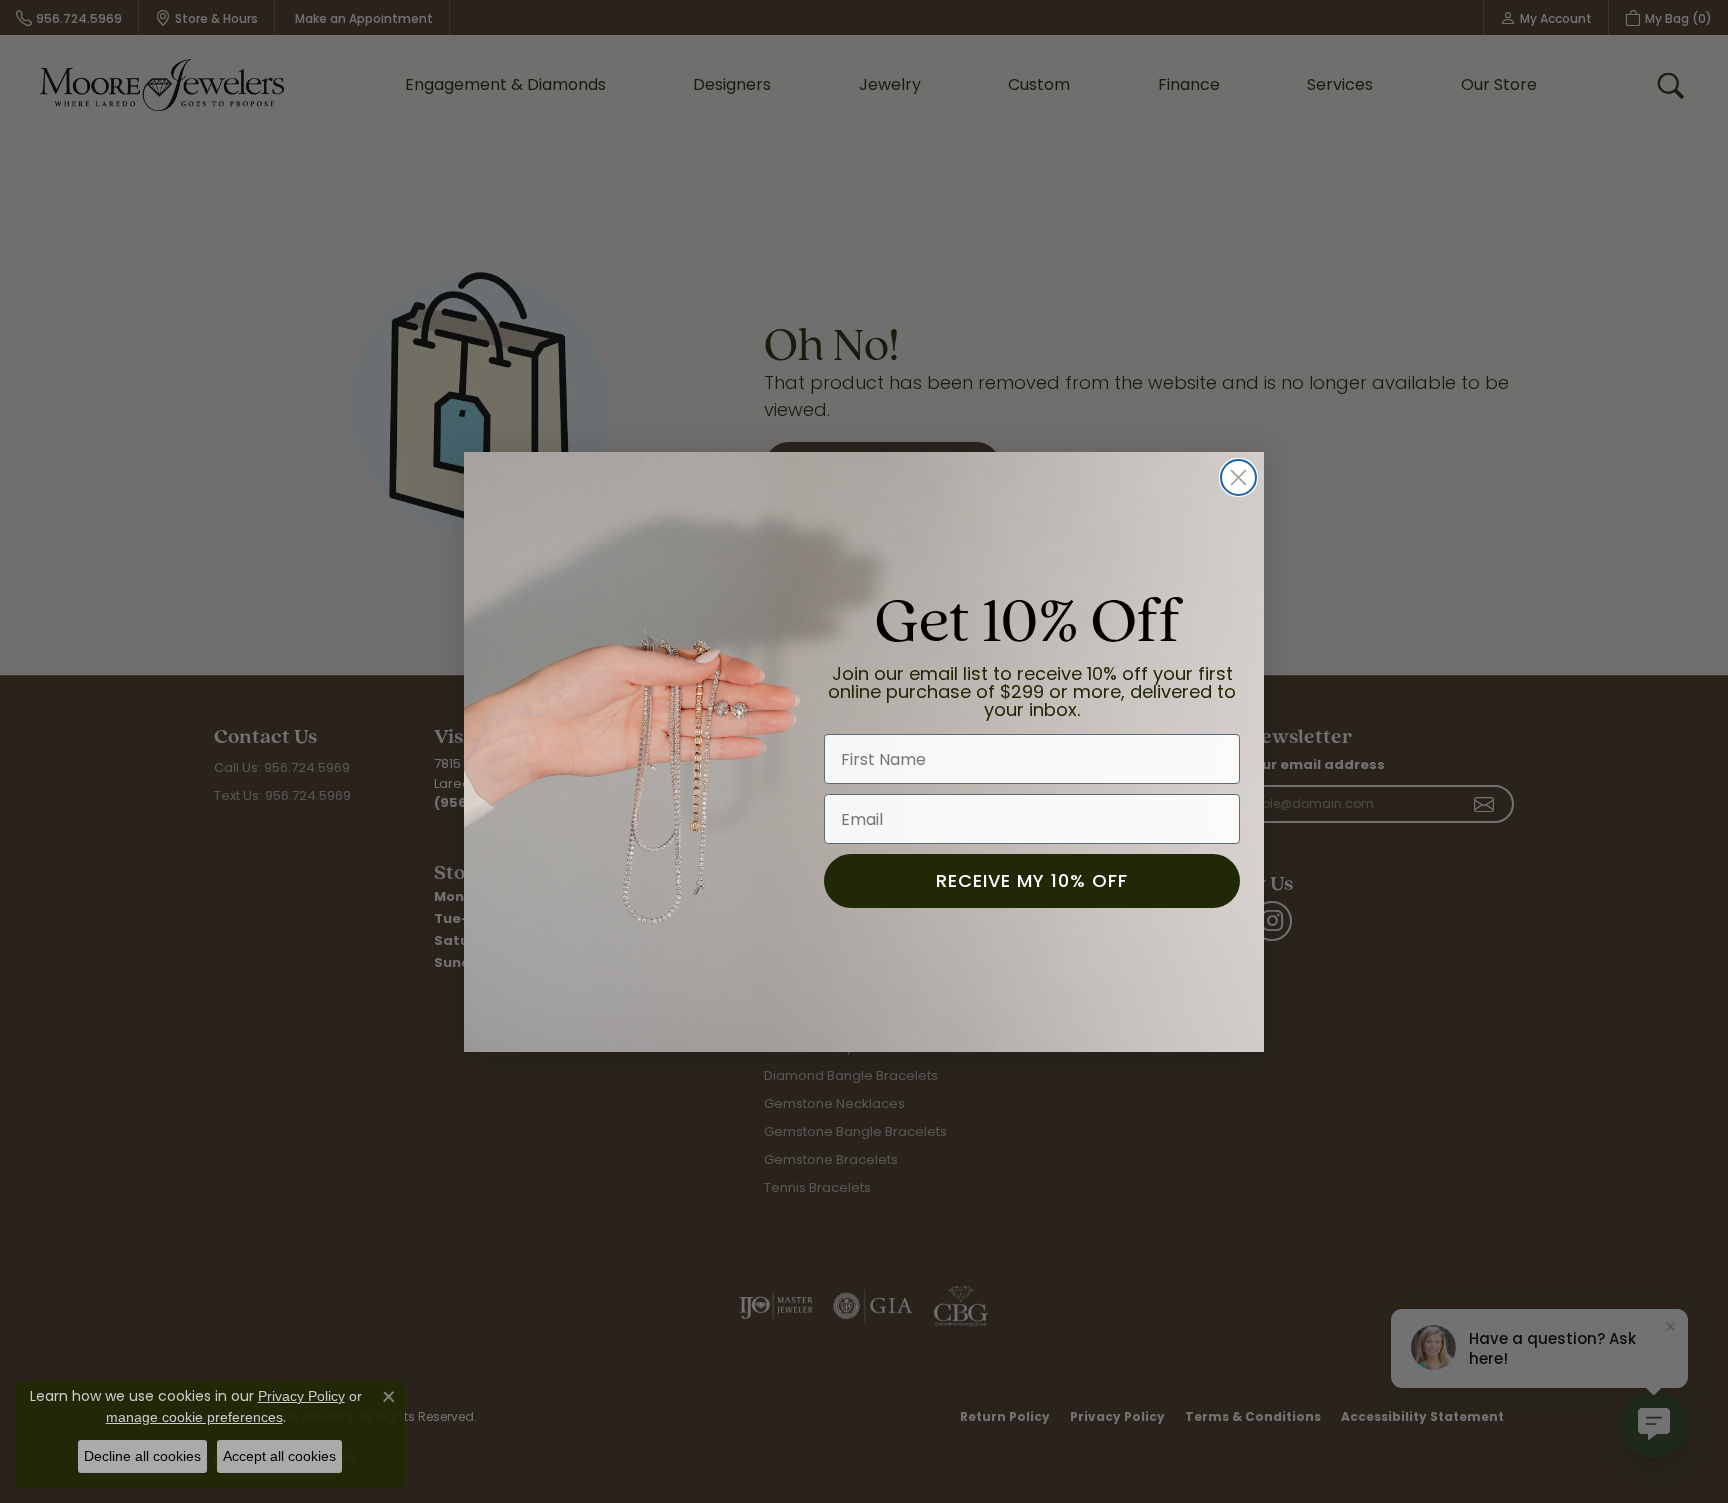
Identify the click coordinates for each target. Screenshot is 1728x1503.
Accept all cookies (279, 1456)
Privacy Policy (301, 1396)
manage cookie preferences (194, 1417)
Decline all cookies (142, 1456)
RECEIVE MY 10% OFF (1032, 880)
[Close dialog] (1238, 477)
